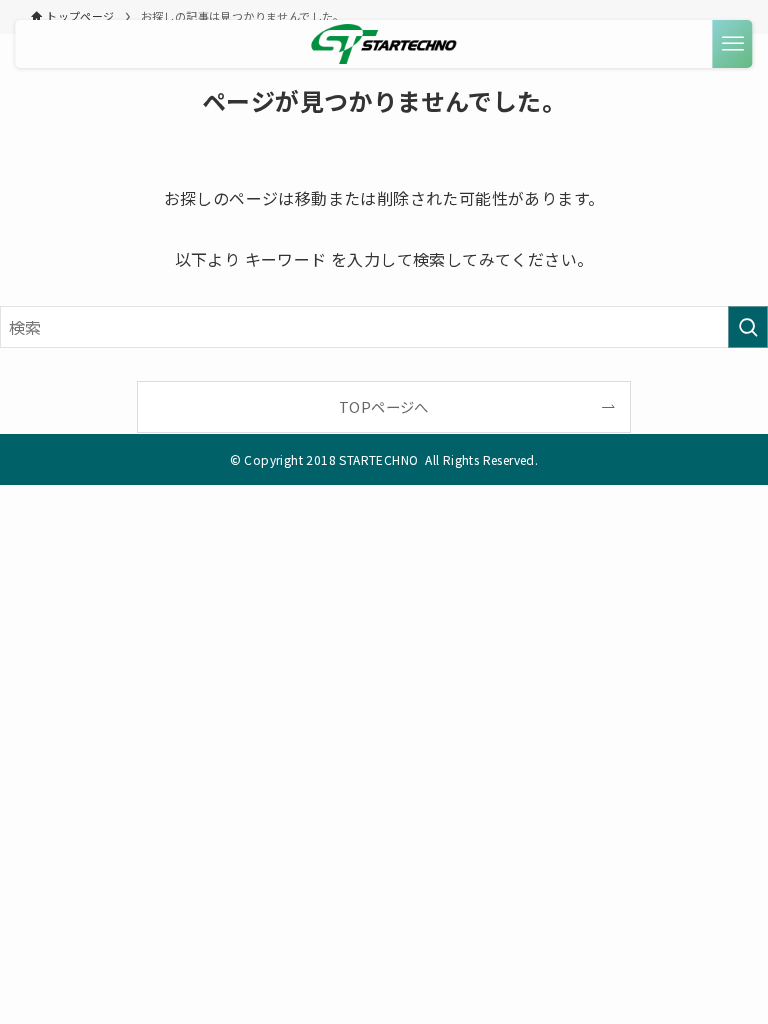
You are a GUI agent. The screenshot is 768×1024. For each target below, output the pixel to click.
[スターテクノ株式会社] (384, 44)
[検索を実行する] (748, 327)
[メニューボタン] (733, 44)
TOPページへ (384, 406)
